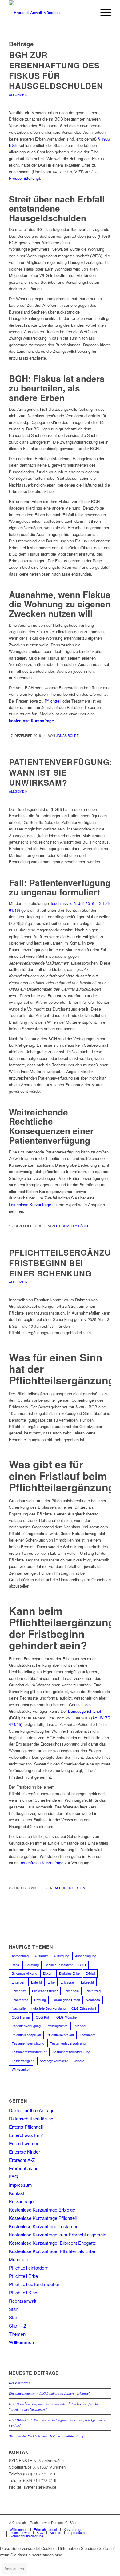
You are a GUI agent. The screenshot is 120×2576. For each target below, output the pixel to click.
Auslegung (61, 1956)
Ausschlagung (86, 1956)
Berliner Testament (59, 1965)
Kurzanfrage (21, 2201)
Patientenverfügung (26, 2026)
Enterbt (36, 1982)
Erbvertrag (93, 1991)
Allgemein (18, 95)
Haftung (40, 2000)
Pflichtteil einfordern (29, 2268)
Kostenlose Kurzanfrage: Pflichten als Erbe (52, 2251)
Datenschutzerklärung (31, 2118)
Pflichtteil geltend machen (35, 2284)
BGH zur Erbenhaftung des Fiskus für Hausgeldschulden (56, 70)
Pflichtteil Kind (23, 2292)
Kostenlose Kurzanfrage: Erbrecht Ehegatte (52, 2243)
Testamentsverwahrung (68, 2043)
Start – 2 (17, 2326)
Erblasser (68, 1982)
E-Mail (90, 1973)
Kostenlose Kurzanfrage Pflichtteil (43, 2218)
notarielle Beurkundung (48, 2008)
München (18, 2259)
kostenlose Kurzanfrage (31, 720)
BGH (82, 1965)
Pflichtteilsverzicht (60, 2035)
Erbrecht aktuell (25, 2168)
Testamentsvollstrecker (29, 2052)
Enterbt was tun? (26, 2135)
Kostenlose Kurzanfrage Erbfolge (42, 2210)
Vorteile (79, 2061)
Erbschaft (19, 1991)
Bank (16, 1965)
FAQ (14, 2176)
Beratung (32, 1965)
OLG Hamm (21, 2017)
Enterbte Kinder (24, 2152)
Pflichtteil (53, 701)
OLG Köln (43, 2017)
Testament (88, 2035)
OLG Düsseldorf (84, 2008)
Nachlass (93, 2000)
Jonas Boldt (67, 735)
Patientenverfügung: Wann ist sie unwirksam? (61, 772)
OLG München (67, 2017)
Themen (17, 2334)
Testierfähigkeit (23, 2061)
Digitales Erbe (69, 1973)
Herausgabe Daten (66, 2000)
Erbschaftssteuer (45, 1991)
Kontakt (17, 2193)
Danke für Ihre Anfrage (32, 2110)
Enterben (18, 1982)
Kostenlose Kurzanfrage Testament (44, 2226)
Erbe (51, 1982)
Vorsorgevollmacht (54, 2061)
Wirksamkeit (21, 2069)
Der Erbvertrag (20, 2383)
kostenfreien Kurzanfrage (41, 1863)
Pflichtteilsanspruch (26, 2035)
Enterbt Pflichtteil (26, 2127)
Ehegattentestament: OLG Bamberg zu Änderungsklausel (49, 2393)
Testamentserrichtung (28, 2043)
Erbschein (71, 1991)
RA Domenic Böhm (72, 1226)
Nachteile (19, 2008)
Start (14, 2309)
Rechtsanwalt (23, 2301)
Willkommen (21, 2342)
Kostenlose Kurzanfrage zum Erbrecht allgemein (58, 2234)
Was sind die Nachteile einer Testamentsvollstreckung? (47, 2436)
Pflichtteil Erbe (23, 2276)
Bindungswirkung (24, 1973)
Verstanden (14, 2568)
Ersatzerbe (20, 2000)
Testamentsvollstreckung (71, 2052)
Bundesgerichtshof (85, 1711)
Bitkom (48, 1973)
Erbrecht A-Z (22, 2160)
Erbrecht (87, 1982)
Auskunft (41, 1956)
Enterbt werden (24, 2143)
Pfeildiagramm (57, 2026)
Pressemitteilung (24, 178)
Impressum (20, 2185)
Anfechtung (20, 1956)
